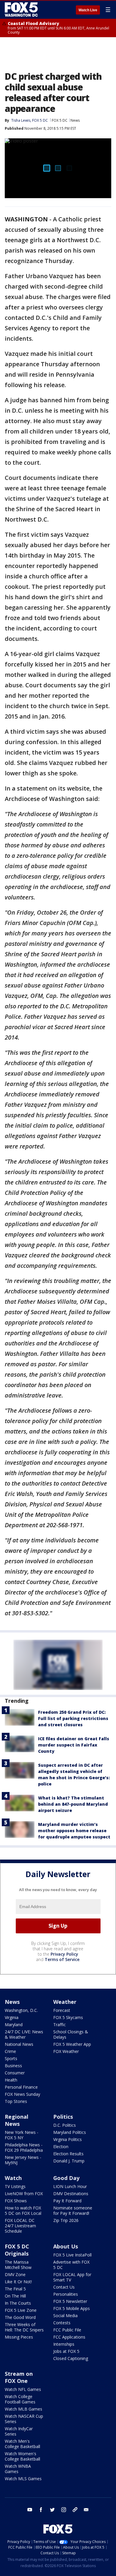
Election (61, 2147)
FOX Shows (16, 2201)
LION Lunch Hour (70, 2186)
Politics (63, 2117)
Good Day (66, 2178)
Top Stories (16, 2101)
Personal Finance (21, 2087)
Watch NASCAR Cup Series (24, 2419)
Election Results (68, 2154)
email (86, 2510)
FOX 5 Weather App (72, 2044)
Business (13, 2066)
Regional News (17, 2120)
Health (11, 2080)
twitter (52, 2510)
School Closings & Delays (71, 2034)
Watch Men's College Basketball (22, 2444)
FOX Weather (66, 2051)
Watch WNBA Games (18, 2469)
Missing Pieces (19, 2337)
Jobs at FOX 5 (66, 2351)
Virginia (12, 2017)
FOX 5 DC (60, 120)
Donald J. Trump (69, 2161)
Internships (64, 2344)
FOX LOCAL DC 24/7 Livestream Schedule (20, 2226)
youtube (30, 2510)
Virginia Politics (68, 2139)
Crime (10, 2051)
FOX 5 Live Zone (21, 2310)
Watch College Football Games (20, 2399)
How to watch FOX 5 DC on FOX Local (23, 2210)
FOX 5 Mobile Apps (72, 2308)
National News (19, 2044)
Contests (62, 2323)
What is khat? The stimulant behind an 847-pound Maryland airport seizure (73, 1804)
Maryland (14, 2025)
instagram (64, 2510)
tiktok (75, 2510)
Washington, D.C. (21, 2010)
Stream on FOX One (19, 2377)
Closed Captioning (71, 2358)
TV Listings (15, 2186)
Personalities (66, 2294)
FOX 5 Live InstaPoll (72, 2255)
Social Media (65, 2316)
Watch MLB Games (23, 2409)
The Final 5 (15, 2289)
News (75, 120)
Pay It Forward (67, 2201)
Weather (65, 2002)
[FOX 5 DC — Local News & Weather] (22, 10)
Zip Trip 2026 (66, 2220)
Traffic (59, 2025)
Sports (11, 2058)
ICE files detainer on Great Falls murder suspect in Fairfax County (74, 1745)
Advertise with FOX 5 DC (71, 2265)
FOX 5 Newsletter (70, 2301)
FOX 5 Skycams (68, 2017)
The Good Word (20, 2317)
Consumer (15, 2073)
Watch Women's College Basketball (22, 2456)
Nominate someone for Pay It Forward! (73, 2210)
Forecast (62, 2010)
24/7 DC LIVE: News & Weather (24, 2034)
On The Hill (15, 2296)
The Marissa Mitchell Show (18, 2265)
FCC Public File (67, 2330)
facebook (41, 2510)
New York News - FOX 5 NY (22, 2135)
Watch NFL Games (23, 2389)
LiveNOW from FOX (24, 2194)
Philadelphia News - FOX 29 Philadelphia (24, 2147)
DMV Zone (15, 2274)
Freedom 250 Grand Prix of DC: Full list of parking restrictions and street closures (73, 1718)
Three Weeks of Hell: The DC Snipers (24, 2327)
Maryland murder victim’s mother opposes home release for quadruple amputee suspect (74, 1831)
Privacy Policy (64, 1954)
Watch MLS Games (23, 2479)
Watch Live (88, 10)
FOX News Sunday (22, 2094)
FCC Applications (69, 2337)
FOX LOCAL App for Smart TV (72, 2277)
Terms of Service (62, 1959)
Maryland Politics (70, 2132)
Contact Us (64, 2287)
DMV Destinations (71, 2194)
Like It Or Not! (18, 2282)
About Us (66, 2246)
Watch (13, 2178)
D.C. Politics (65, 2125)
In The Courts (18, 2303)
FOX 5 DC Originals (17, 2250)
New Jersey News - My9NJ (23, 2160)
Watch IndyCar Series (19, 2431)
